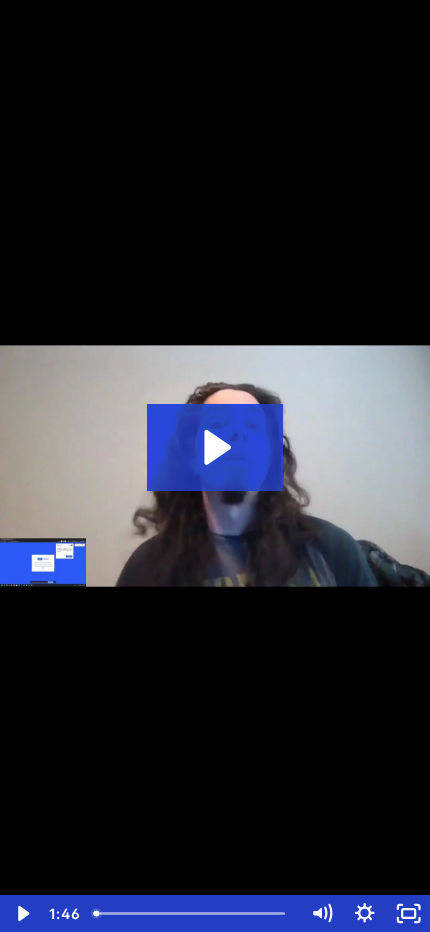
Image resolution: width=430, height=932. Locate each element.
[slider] (193, 913)
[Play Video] (21, 913)
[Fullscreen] (408, 913)
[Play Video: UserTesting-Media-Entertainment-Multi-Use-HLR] (214, 447)
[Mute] (321, 913)
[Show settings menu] (364, 913)
